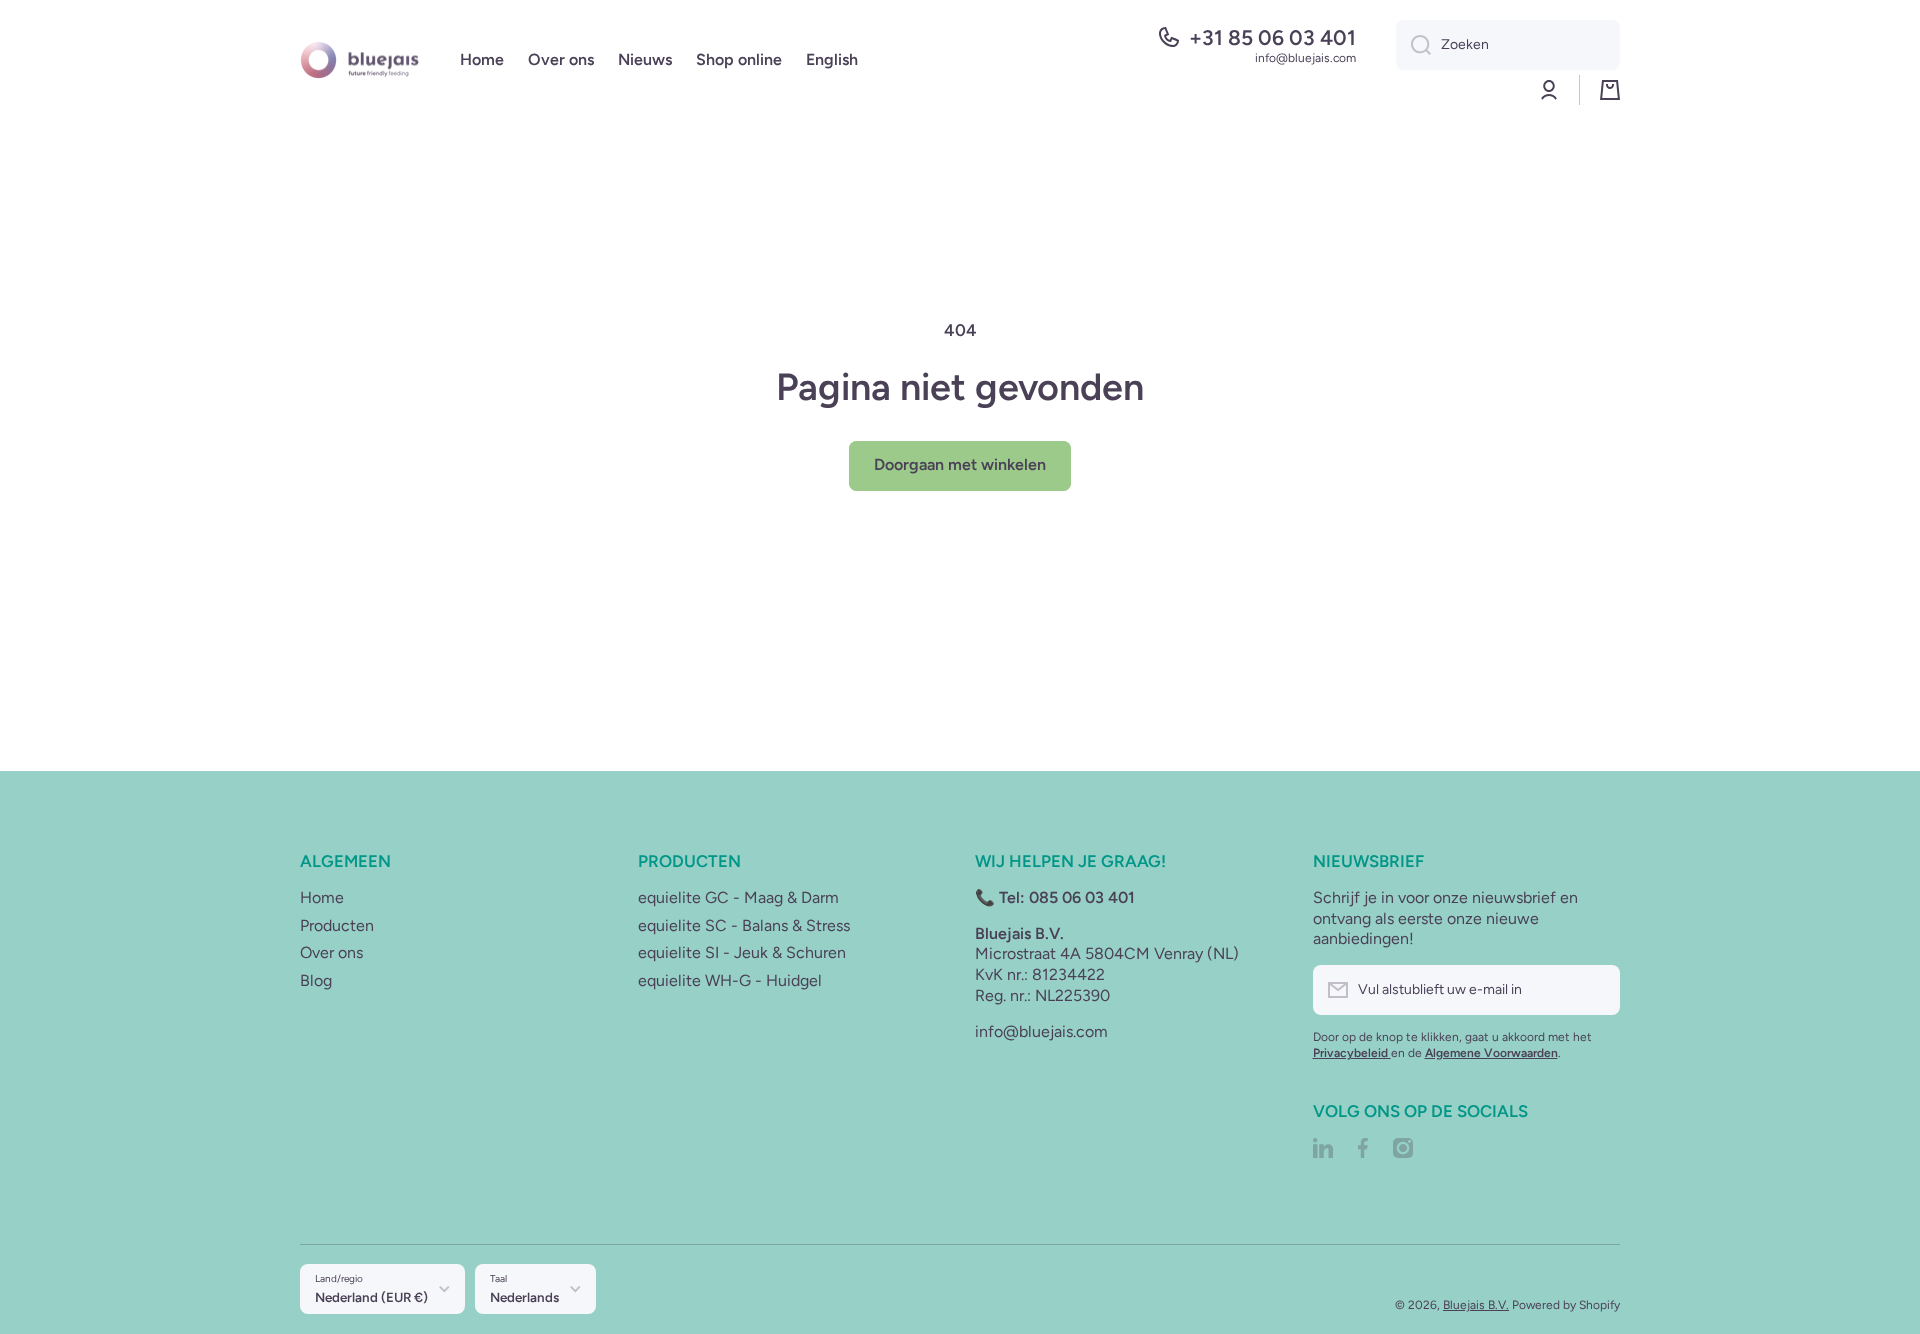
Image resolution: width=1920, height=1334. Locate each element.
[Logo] (360, 59)
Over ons (331, 952)
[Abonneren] (1595, 990)
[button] (1610, 90)
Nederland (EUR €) (371, 1297)
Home (322, 897)
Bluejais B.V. (1476, 1305)
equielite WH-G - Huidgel (730, 980)
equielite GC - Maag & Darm (738, 897)
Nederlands (524, 1297)
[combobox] (1508, 45)
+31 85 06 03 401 (1272, 37)
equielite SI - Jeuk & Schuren (742, 952)
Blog (316, 980)
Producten (337, 925)
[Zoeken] (1413, 45)
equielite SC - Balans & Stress (744, 925)
